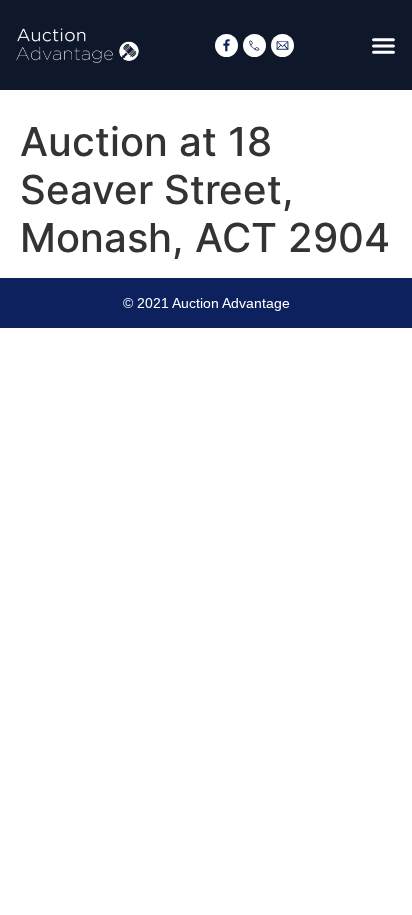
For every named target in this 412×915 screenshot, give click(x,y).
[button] (384, 45)
